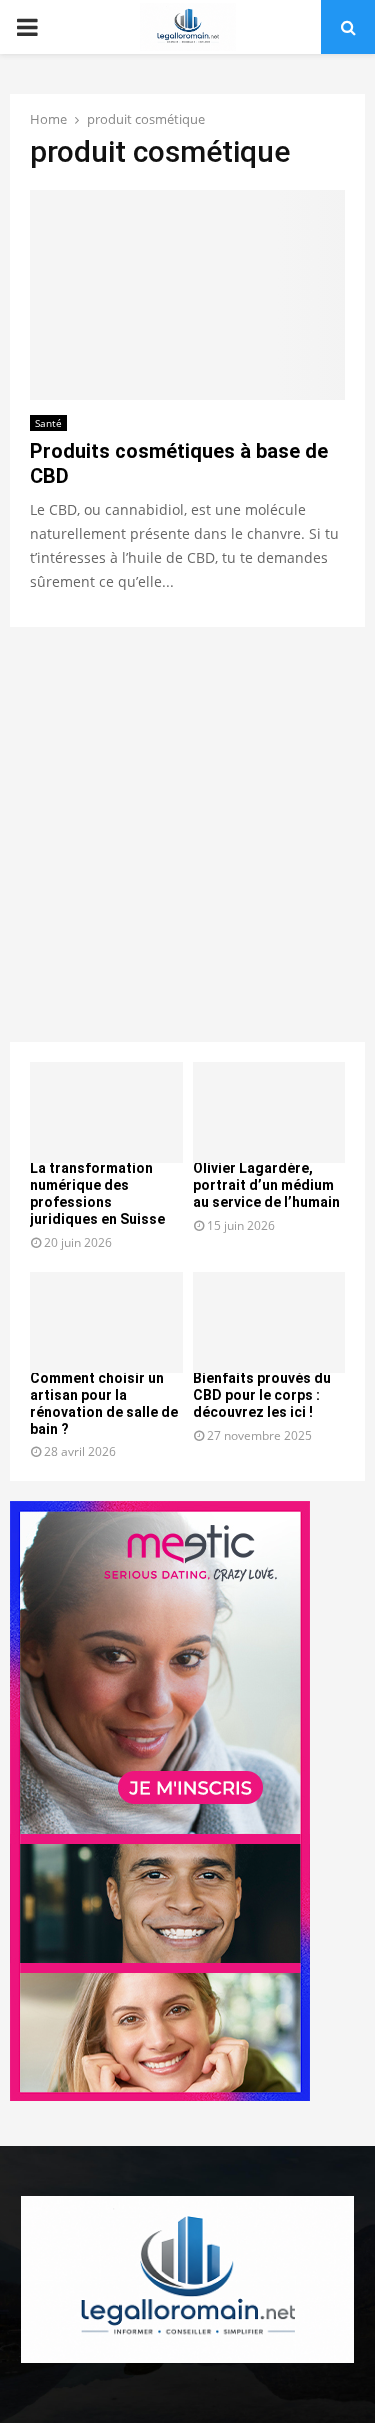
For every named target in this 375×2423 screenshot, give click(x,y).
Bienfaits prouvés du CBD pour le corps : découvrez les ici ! (262, 1395)
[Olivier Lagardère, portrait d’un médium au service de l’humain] (269, 1113)
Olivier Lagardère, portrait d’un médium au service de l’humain (266, 1185)
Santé (48, 423)
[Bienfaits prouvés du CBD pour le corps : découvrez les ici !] (269, 1323)
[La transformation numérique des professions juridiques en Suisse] (106, 1113)
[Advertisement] (187, 834)
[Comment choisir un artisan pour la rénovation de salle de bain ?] (106, 1323)
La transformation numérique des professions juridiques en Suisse (97, 1193)
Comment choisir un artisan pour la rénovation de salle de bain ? (104, 1403)
